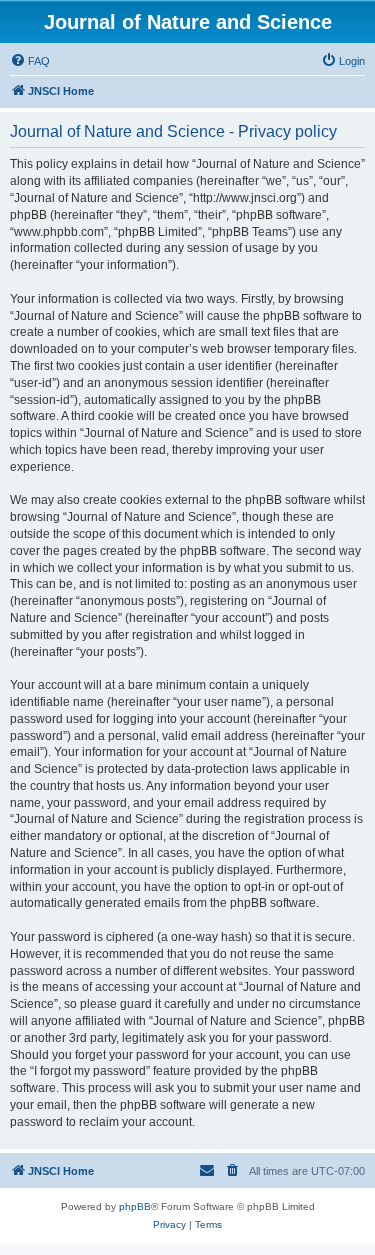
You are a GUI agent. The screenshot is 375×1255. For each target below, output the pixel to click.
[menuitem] (30, 61)
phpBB (135, 1206)
